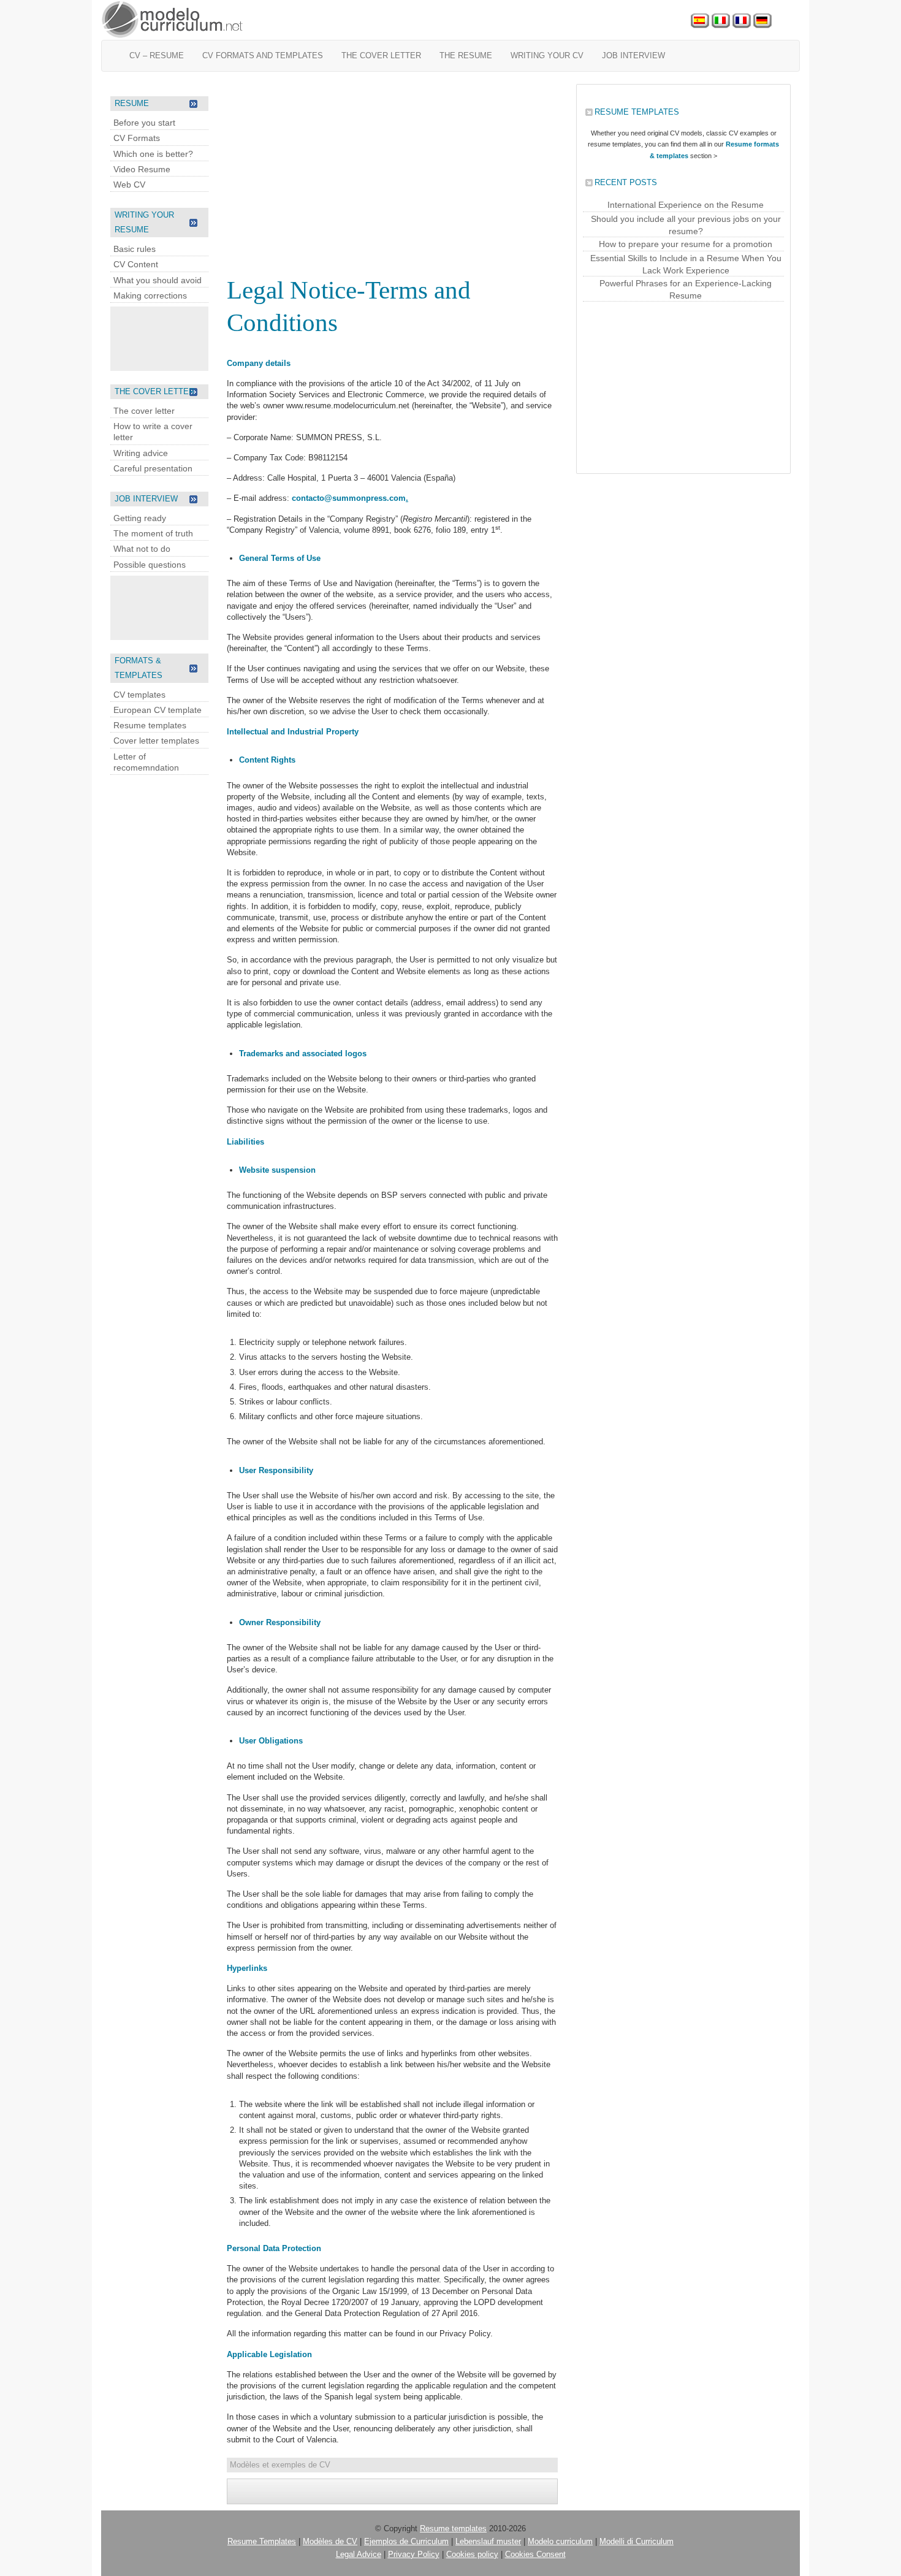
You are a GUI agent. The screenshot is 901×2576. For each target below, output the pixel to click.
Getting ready (140, 518)
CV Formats (137, 138)
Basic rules (135, 249)
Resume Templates (262, 2541)
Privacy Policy (414, 2554)
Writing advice (141, 453)
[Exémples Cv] (742, 21)
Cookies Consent (535, 2554)
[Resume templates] (173, 20)
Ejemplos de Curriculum (406, 2541)
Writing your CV (547, 55)
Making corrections (150, 295)
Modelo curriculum (560, 2541)
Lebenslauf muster (488, 2541)
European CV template (158, 710)
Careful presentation (153, 468)
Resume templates (150, 725)
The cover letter (381, 55)
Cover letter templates (156, 741)
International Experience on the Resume (686, 205)
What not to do (142, 549)
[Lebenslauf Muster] (762, 21)
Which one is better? (153, 154)
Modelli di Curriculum (637, 2541)
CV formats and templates (263, 55)
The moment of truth (153, 533)
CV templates (139, 695)
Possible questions (150, 565)
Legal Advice (359, 2554)
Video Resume (142, 169)
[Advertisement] (159, 337)
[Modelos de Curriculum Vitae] (700, 21)
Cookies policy (472, 2554)
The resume (466, 55)
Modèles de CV (330, 2541)
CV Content (136, 264)
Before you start (144, 123)
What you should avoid (158, 280)
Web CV (129, 185)
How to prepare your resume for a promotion (686, 244)
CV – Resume (157, 55)
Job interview (633, 55)
